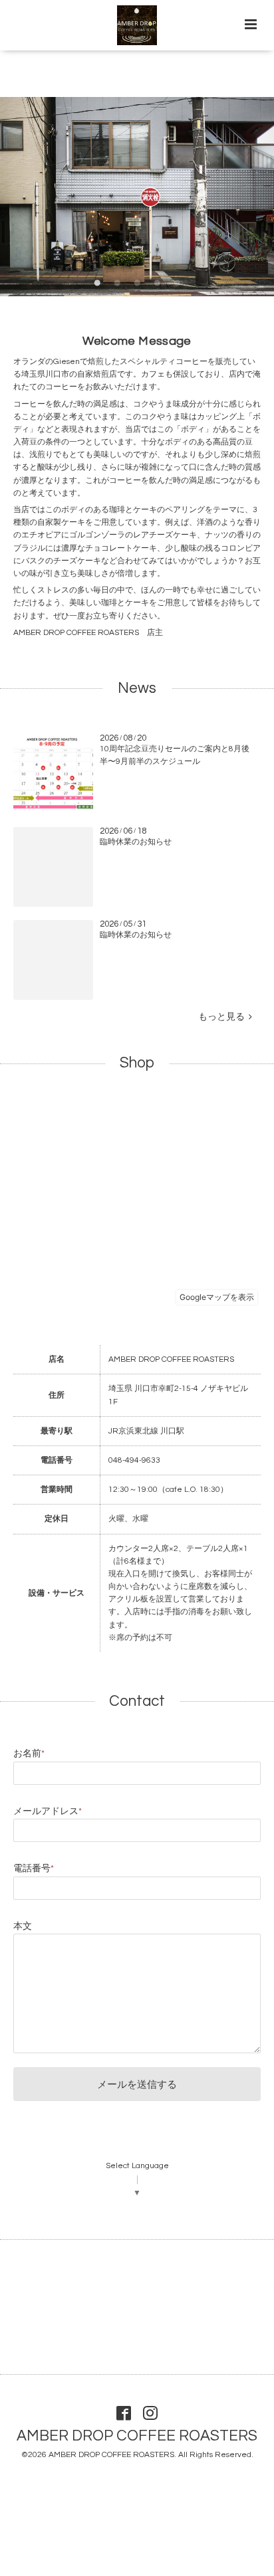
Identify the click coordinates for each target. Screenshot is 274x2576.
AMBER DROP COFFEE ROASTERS (137, 2436)
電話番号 (34, 1869)
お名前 (29, 1754)
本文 (23, 1926)
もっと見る (223, 1017)
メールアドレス (48, 1811)
